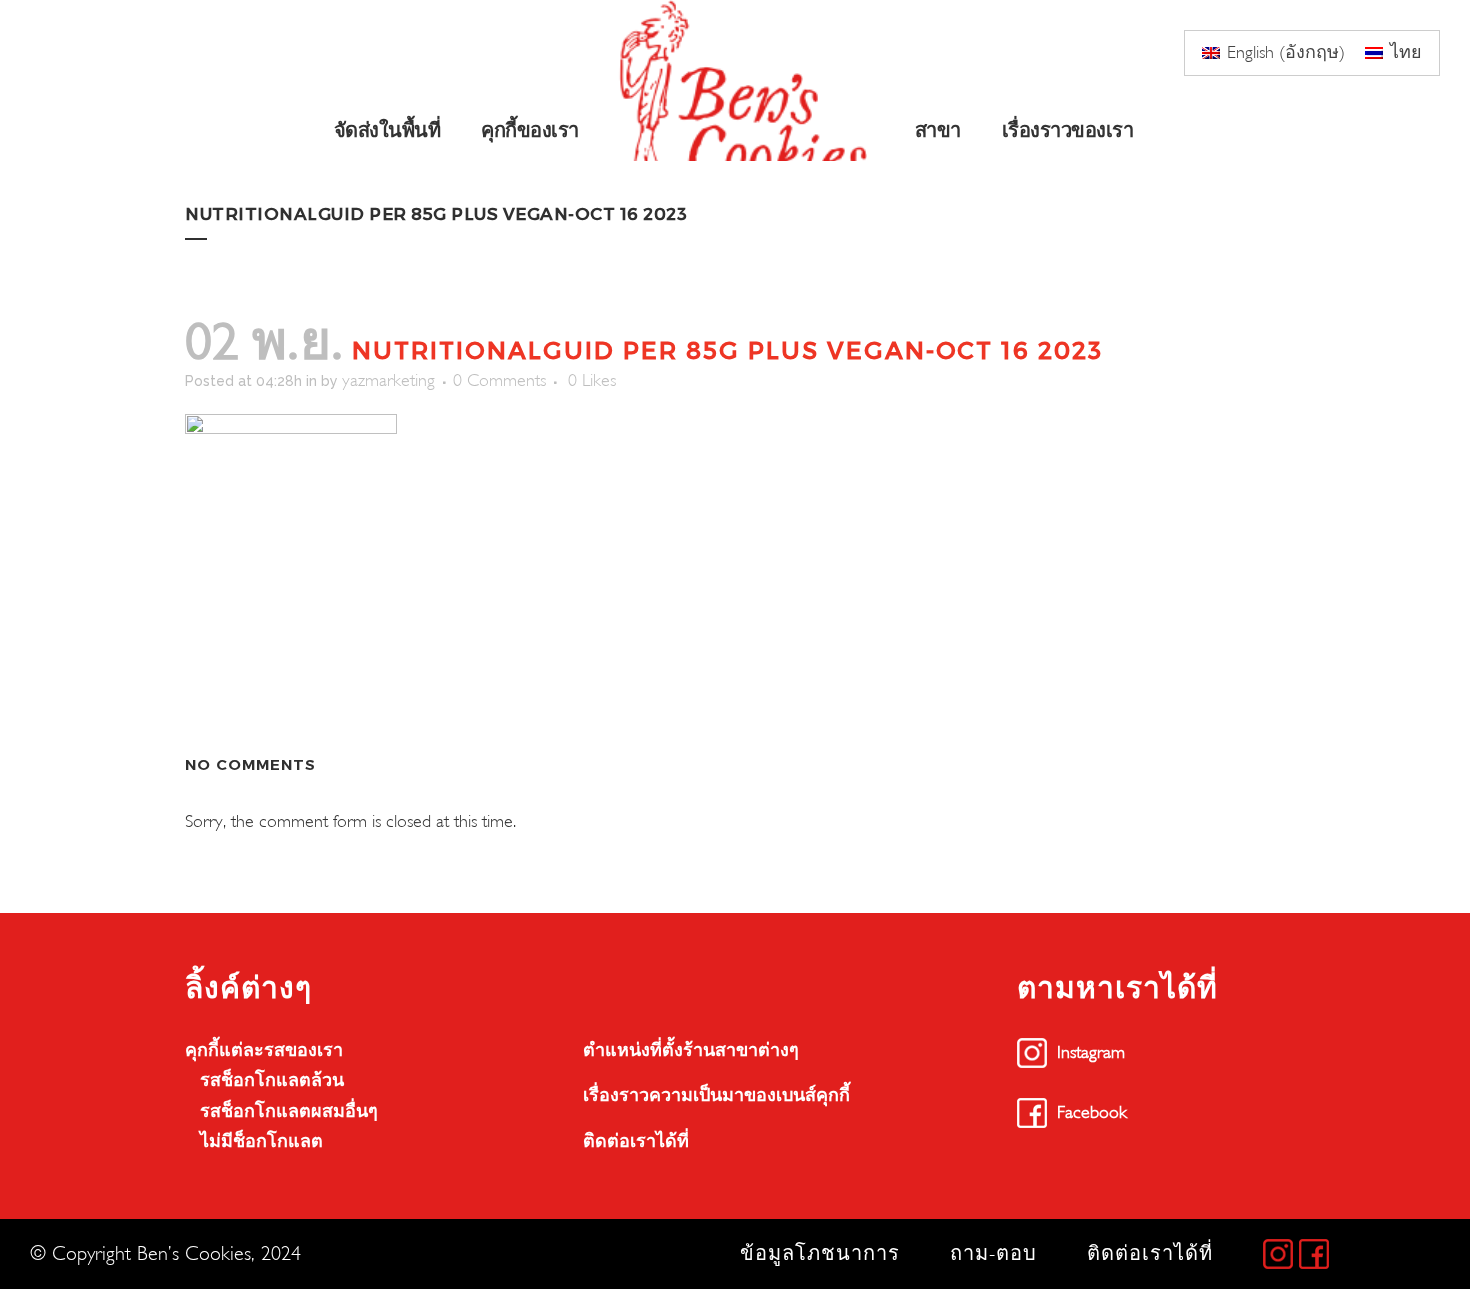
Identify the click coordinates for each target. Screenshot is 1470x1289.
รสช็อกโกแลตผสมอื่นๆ (289, 1111)
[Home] (748, 80)
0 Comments (499, 380)
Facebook (1092, 1112)
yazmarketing (388, 380)
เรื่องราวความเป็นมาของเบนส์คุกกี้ (716, 1095)
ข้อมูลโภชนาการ (820, 1253)
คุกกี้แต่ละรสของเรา (264, 1050)
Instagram (1091, 1052)
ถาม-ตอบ (993, 1253)
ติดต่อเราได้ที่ (636, 1141)
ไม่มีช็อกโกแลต (261, 1141)
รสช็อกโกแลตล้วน (272, 1080)
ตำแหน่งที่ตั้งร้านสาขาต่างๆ (691, 1050)
